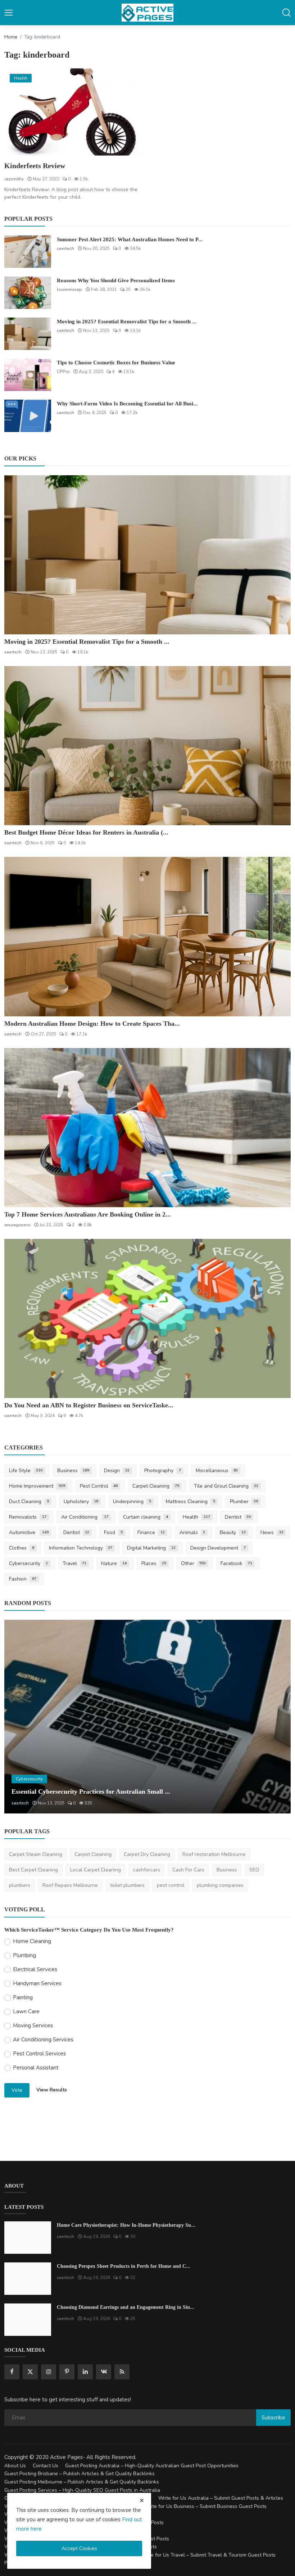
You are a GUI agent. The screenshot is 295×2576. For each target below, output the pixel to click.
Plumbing (24, 1955)
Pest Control (99, 1486)
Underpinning (132, 1501)
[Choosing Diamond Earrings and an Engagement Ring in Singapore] (28, 2320)
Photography (163, 1471)
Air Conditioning (85, 1517)
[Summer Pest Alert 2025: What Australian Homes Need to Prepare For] (28, 252)
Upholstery (81, 1501)
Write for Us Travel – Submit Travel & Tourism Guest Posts (208, 2555)
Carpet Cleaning (156, 1486)
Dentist (238, 1517)
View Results (52, 2090)
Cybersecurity (28, 1563)
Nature (114, 1563)
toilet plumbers (127, 1885)
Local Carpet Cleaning (96, 1870)
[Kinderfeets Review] (74, 112)
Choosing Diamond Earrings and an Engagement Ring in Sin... (126, 2307)
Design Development (218, 1548)
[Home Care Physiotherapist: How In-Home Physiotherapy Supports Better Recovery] (28, 2238)
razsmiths (14, 179)
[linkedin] (85, 2372)
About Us (15, 2466)
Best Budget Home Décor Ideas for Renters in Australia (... (86, 832)
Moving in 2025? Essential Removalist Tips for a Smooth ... (127, 322)
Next (277, 1717)
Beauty (233, 1532)
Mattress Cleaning (190, 1501)
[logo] (147, 13)
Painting (23, 1997)
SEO (254, 1870)
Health (196, 1517)
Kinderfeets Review (35, 166)
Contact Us (46, 2466)
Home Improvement (37, 1486)
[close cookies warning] (142, 2500)
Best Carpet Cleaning (33, 1870)
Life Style (26, 1471)
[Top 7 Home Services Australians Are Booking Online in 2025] (147, 1128)
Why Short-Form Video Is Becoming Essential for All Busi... (127, 404)
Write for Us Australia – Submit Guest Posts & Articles (221, 2498)
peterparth (22, 1803)
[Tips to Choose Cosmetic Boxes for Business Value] (28, 375)
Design (117, 1471)
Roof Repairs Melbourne (70, 1885)
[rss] (122, 2372)
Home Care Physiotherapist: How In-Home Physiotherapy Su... (126, 2225)
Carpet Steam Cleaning (36, 1854)
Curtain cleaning (146, 1517)
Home (11, 37)
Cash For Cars (188, 1870)
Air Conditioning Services (43, 2040)
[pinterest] (67, 2372)
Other (194, 1563)
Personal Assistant (36, 2068)
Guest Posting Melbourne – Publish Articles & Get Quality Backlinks (82, 2482)
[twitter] (30, 2372)
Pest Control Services (39, 2054)
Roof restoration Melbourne (214, 1854)
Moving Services (33, 2026)
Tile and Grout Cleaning (226, 1486)
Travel (75, 1563)
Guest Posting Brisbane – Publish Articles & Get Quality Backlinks (80, 2474)
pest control (171, 1885)
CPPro (63, 372)
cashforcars (147, 1870)
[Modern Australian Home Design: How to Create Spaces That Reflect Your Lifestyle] (147, 936)
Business (73, 1471)
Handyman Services (37, 1983)
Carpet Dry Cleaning (147, 1854)
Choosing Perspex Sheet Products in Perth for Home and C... (124, 2266)
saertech (65, 248)
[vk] (104, 2372)
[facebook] (12, 2372)
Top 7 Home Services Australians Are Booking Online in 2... (88, 1214)
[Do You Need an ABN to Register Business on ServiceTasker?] (147, 1318)
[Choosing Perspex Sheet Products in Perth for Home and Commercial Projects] (28, 2279)
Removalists (28, 1517)
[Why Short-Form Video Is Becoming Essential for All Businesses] (28, 416)
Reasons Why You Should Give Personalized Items (116, 280)
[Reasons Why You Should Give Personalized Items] (28, 293)
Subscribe (273, 2418)
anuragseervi (17, 1225)
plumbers (20, 1885)
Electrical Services (35, 1969)
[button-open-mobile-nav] (9, 13)
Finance (151, 1532)
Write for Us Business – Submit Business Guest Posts (205, 2506)
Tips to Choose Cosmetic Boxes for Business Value (116, 363)
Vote (17, 2090)
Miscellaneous (217, 1471)
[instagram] (49, 2372)
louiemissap (69, 289)
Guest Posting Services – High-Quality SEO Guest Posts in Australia (82, 2490)
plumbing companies (220, 1885)
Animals (192, 1532)
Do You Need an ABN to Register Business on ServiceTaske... (89, 1405)
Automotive (29, 1532)
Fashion (23, 1579)
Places (154, 1563)
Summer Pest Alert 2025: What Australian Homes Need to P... (130, 239)
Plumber (244, 1501)
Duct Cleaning (29, 1501)
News (272, 1532)
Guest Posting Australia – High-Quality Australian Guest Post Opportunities (152, 2466)
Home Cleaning (32, 1941)
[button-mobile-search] (286, 13)
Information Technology (81, 1548)
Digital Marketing (151, 1548)
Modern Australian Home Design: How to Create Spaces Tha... (92, 1024)
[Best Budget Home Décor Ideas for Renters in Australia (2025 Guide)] (147, 746)
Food (113, 1532)
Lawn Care (26, 2011)
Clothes (22, 1548)
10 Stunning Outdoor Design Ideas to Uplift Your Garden (91, 1791)
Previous (18, 1717)
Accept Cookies (79, 2548)
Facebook (236, 1563)
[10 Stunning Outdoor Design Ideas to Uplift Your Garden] (147, 1717)
